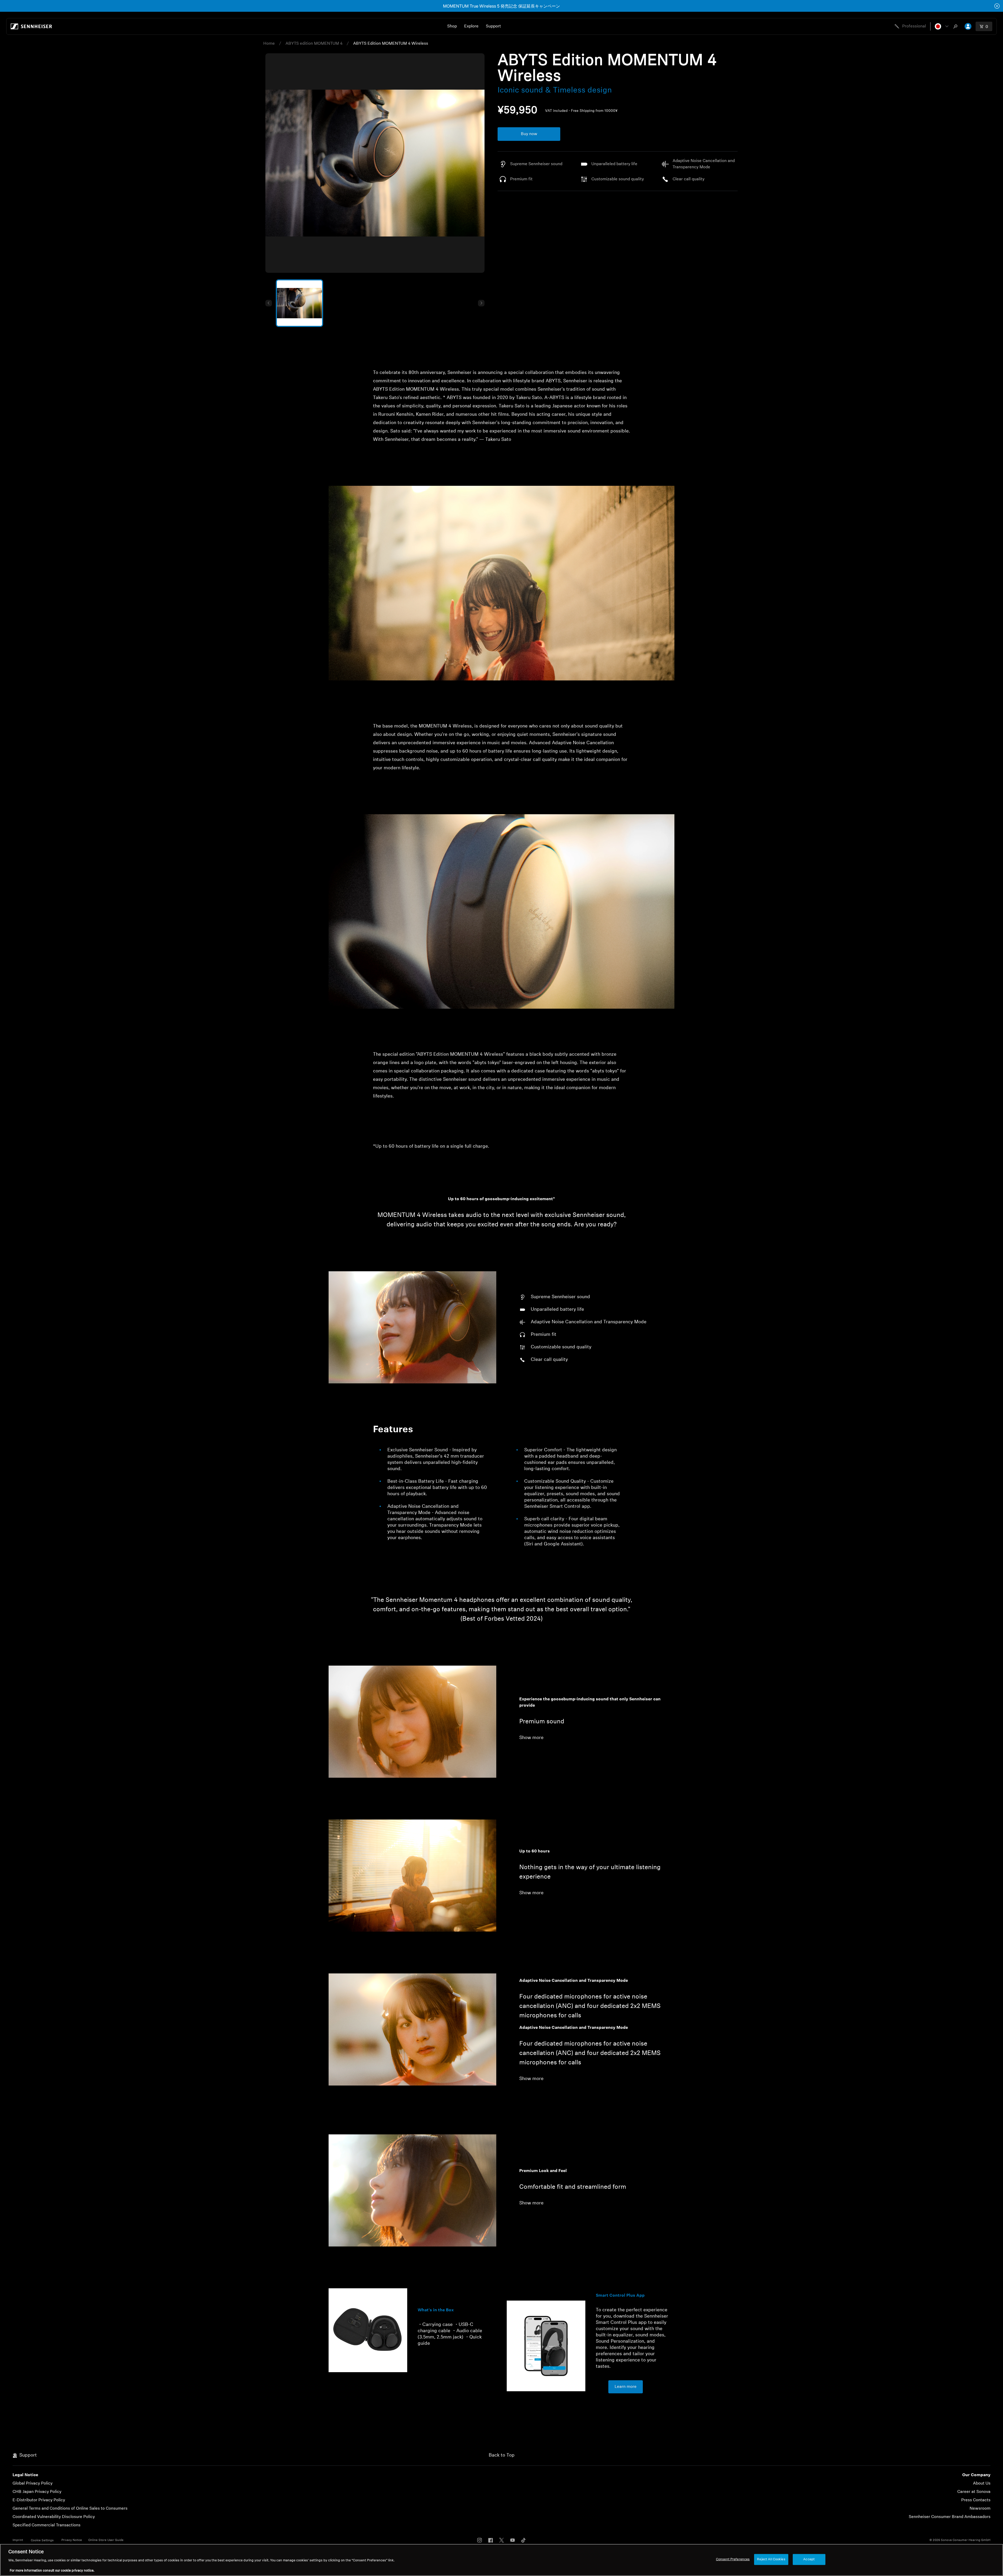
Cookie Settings (42, 2540)
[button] (942, 26)
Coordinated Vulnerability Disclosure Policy (54, 2517)
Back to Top (502, 2456)
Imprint (18, 2540)
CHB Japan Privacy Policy (37, 2492)
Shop (452, 26)
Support (493, 26)
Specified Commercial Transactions (46, 2525)
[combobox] (957, 26)
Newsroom (980, 2509)
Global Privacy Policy (33, 2483)
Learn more (626, 2387)
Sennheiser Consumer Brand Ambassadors (950, 2517)
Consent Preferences (733, 2559)
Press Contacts (976, 2500)
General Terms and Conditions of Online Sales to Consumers (70, 2509)
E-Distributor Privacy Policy (39, 2500)
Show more (531, 1738)
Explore (471, 26)
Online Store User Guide (106, 2540)
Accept (809, 2559)
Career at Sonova (974, 2492)
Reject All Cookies (771, 2559)
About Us (982, 2483)
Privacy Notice (72, 2540)
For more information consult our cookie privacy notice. (52, 2571)
